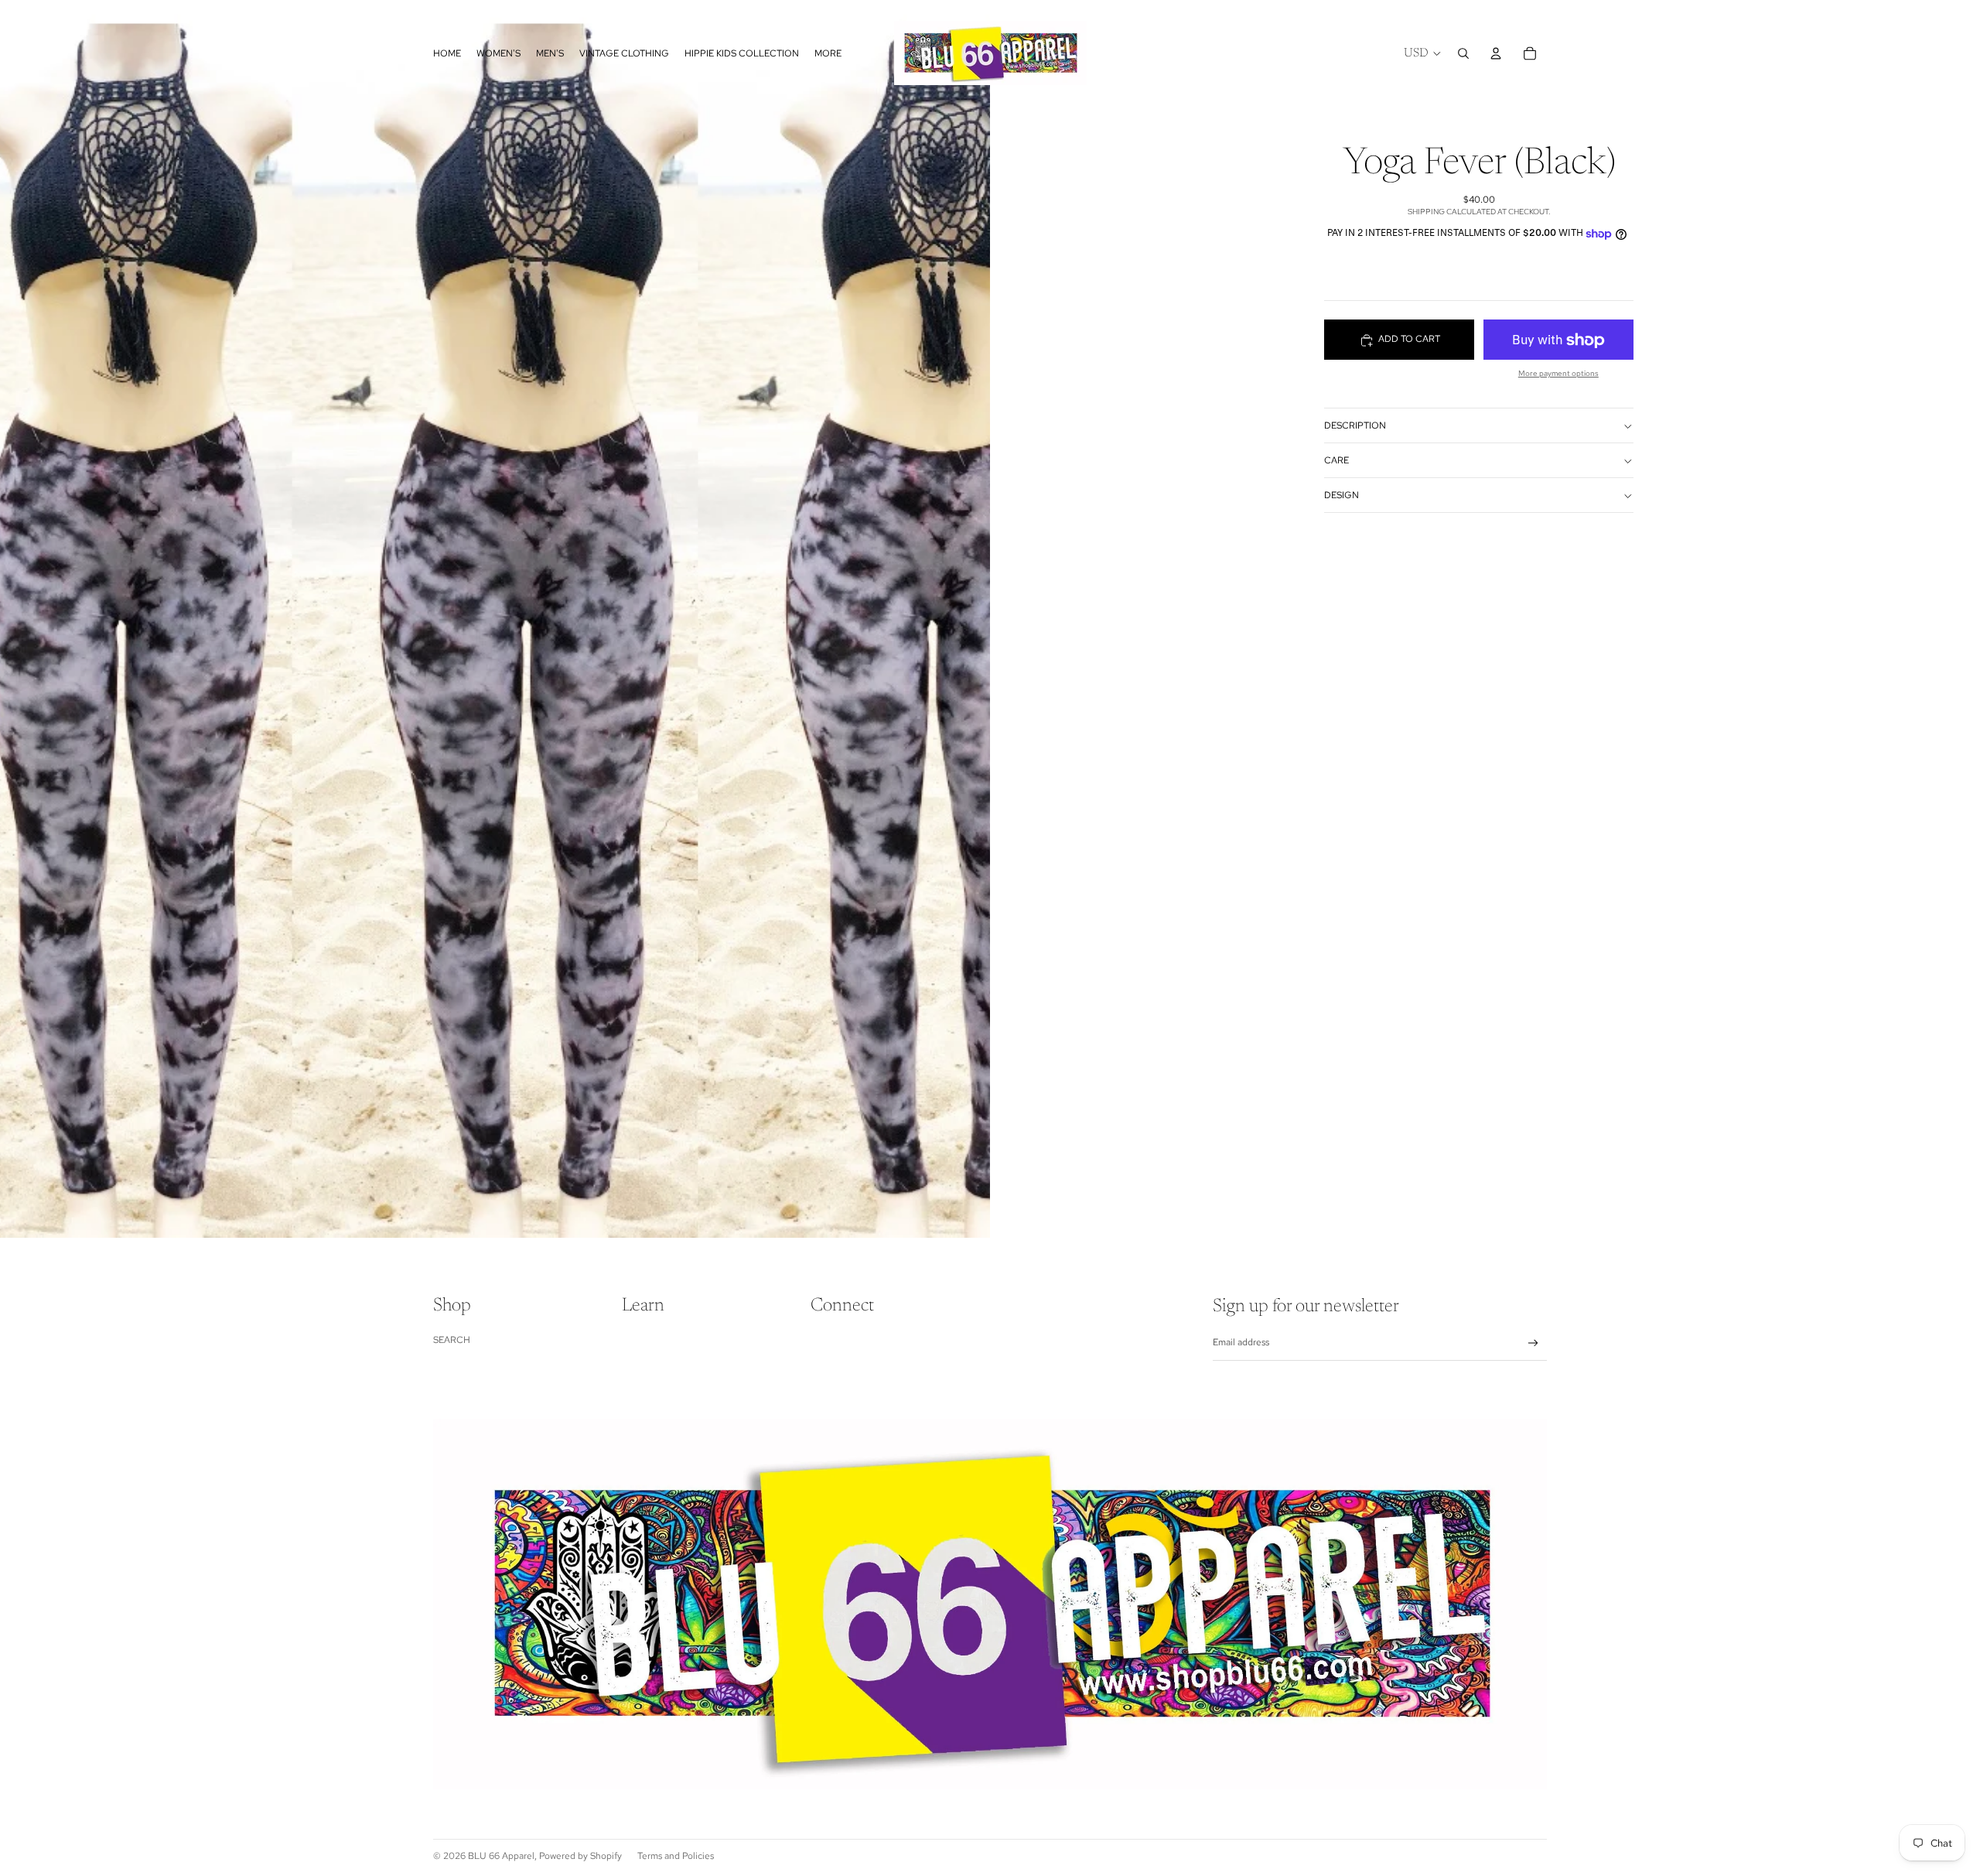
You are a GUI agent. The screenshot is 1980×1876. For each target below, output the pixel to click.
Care (1336, 461)
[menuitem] (828, 53)
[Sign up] (1533, 1343)
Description (1355, 426)
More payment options (1558, 374)
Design (1342, 496)
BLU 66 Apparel (501, 1856)
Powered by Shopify (580, 1856)
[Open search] (1463, 53)
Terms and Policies (676, 1856)
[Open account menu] (1496, 53)
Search (452, 1340)
